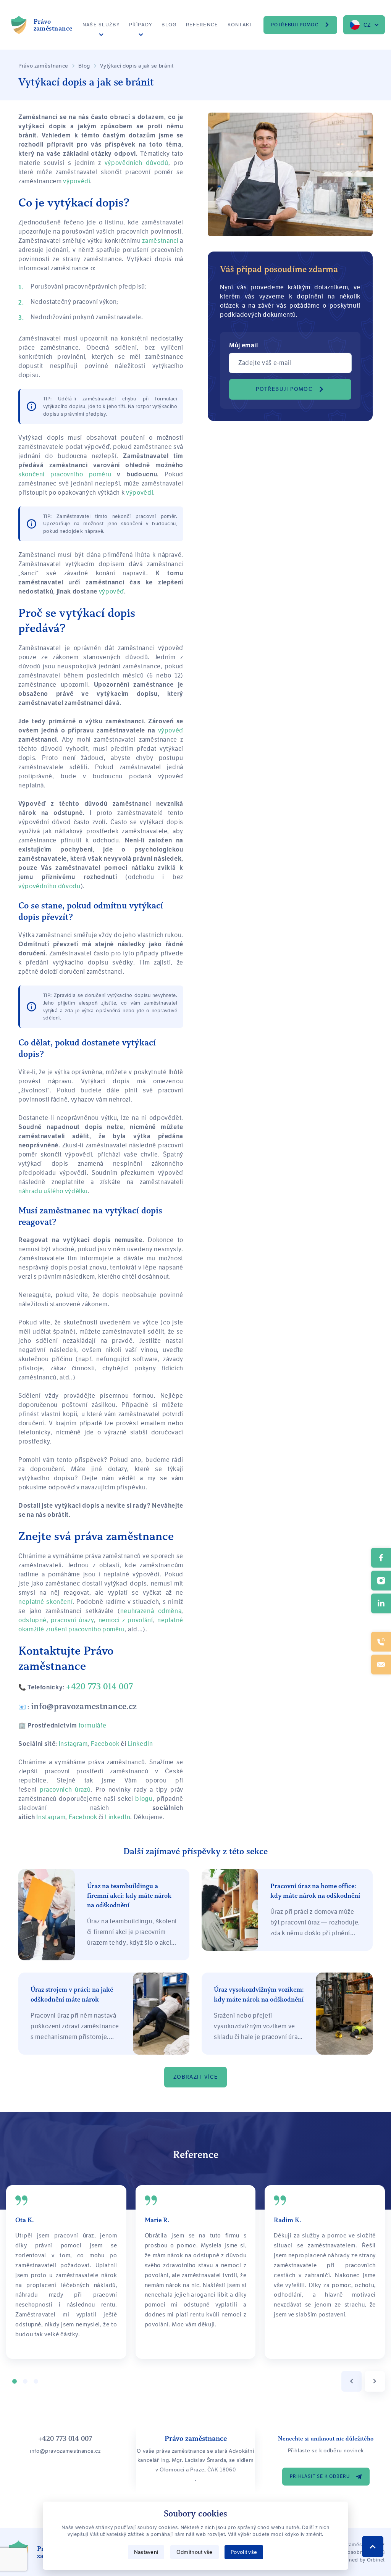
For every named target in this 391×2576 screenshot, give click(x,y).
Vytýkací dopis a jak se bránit (137, 66)
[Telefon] (381, 1642)
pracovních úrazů (65, 1790)
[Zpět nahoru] (373, 2547)
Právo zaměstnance (43, 66)
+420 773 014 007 (99, 1686)
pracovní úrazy (72, 1620)
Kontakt (240, 25)
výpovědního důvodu (49, 886)
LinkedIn (118, 1817)
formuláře (93, 1725)
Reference (202, 25)
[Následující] (375, 2381)
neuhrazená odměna (151, 1611)
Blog (169, 25)
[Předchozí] (351, 2381)
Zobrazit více (195, 2077)
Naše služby (101, 25)
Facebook (83, 1817)
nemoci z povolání (126, 1620)
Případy (141, 25)
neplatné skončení (45, 1602)
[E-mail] (381, 1665)
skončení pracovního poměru (65, 474)
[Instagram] (381, 1581)
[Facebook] (381, 1558)
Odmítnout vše (195, 2552)
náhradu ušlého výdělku (53, 1191)
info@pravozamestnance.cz (84, 1706)
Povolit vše (244, 2552)
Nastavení (146, 2552)
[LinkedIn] (381, 1603)
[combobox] (364, 25)
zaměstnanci (160, 241)
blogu (144, 1799)
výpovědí (77, 181)
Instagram (51, 1817)
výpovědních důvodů (137, 163)
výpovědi (140, 493)
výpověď (111, 591)
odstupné (32, 1620)
